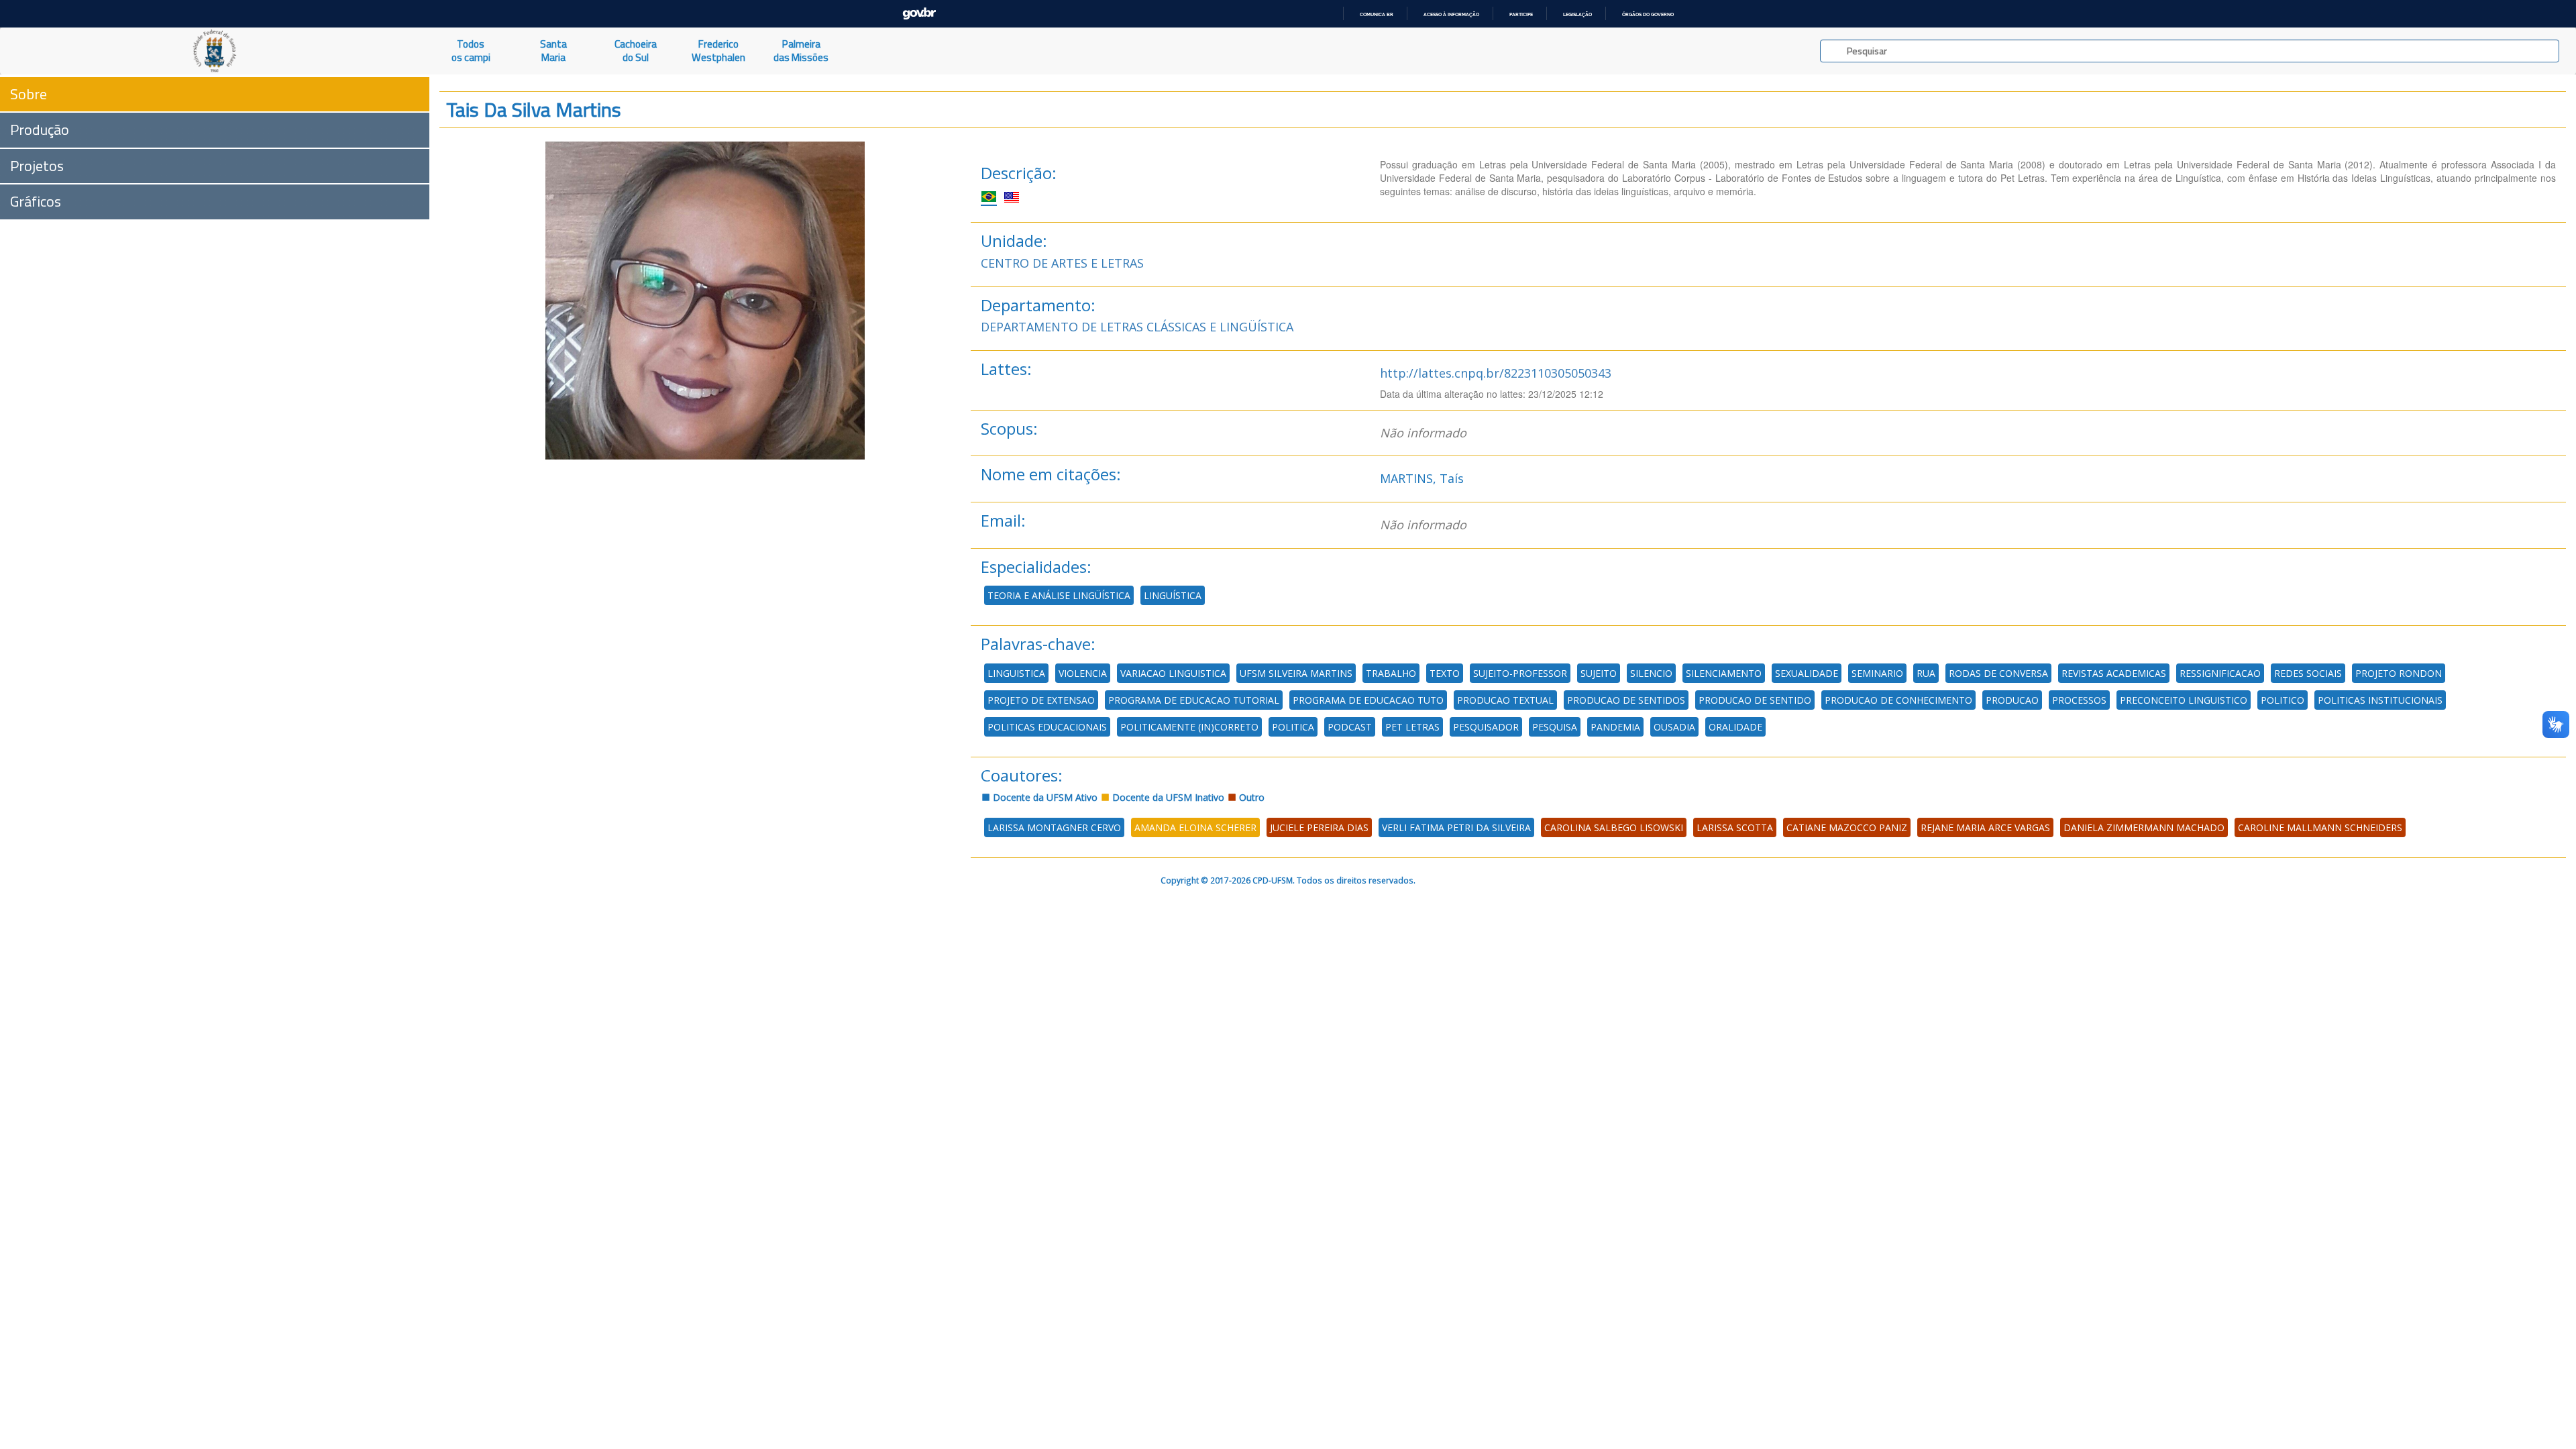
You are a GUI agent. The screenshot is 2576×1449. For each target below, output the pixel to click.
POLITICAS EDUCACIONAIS (1047, 727)
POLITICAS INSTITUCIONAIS (2380, 700)
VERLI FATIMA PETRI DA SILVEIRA (1456, 827)
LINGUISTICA (1016, 673)
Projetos (37, 166)
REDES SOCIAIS (2308, 673)
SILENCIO (1651, 673)
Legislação (1577, 14)
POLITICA (1293, 727)
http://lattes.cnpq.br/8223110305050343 (1496, 373)
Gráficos (36, 201)
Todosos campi (471, 51)
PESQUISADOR (1486, 727)
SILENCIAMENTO (1724, 673)
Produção (40, 129)
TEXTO (1445, 673)
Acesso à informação (1451, 14)
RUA (1926, 673)
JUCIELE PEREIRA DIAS (1319, 827)
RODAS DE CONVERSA (1998, 673)
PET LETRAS (1412, 727)
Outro (1250, 797)
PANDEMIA (1615, 727)
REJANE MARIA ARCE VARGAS (1985, 827)
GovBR (919, 14)
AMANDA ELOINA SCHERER (1195, 827)
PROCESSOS (2079, 700)
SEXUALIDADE (1807, 673)
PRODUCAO (2012, 700)
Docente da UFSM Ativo (1044, 797)
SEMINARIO (1877, 673)
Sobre (29, 94)
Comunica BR (1377, 14)
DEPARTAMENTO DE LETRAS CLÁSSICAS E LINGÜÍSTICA (1137, 327)
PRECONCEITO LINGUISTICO (2184, 700)
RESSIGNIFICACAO (2220, 673)
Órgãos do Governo (1648, 14)
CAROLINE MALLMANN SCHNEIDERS (2320, 827)
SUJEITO (1599, 673)
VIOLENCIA (1083, 673)
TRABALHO (1391, 673)
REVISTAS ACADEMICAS (2114, 673)
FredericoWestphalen (718, 51)
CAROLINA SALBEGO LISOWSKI (1614, 827)
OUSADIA (1674, 727)
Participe (1521, 14)
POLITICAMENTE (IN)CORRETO (1189, 727)
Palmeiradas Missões (801, 51)
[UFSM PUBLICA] (215, 51)
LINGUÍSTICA (1173, 595)
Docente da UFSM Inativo (1167, 797)
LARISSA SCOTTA (1735, 827)
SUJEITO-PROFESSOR (1520, 673)
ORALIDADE (1735, 727)
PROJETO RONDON (2399, 673)
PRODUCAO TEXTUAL (1505, 700)
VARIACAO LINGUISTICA (1173, 673)
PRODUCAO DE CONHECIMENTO (1898, 700)
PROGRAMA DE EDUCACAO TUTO (1368, 700)
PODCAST (1350, 727)
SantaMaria (553, 51)
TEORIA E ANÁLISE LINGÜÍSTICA (1059, 595)
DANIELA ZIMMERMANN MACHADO (2144, 827)
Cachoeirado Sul (636, 51)
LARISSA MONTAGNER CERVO (1054, 827)
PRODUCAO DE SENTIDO (1755, 700)
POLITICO (2283, 700)
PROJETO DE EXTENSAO (1041, 700)
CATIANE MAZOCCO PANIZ (1847, 827)
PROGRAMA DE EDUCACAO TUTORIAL (1194, 700)
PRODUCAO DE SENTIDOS (1626, 700)
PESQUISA (1555, 727)
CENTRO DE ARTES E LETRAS (1062, 263)
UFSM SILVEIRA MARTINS (1296, 673)
